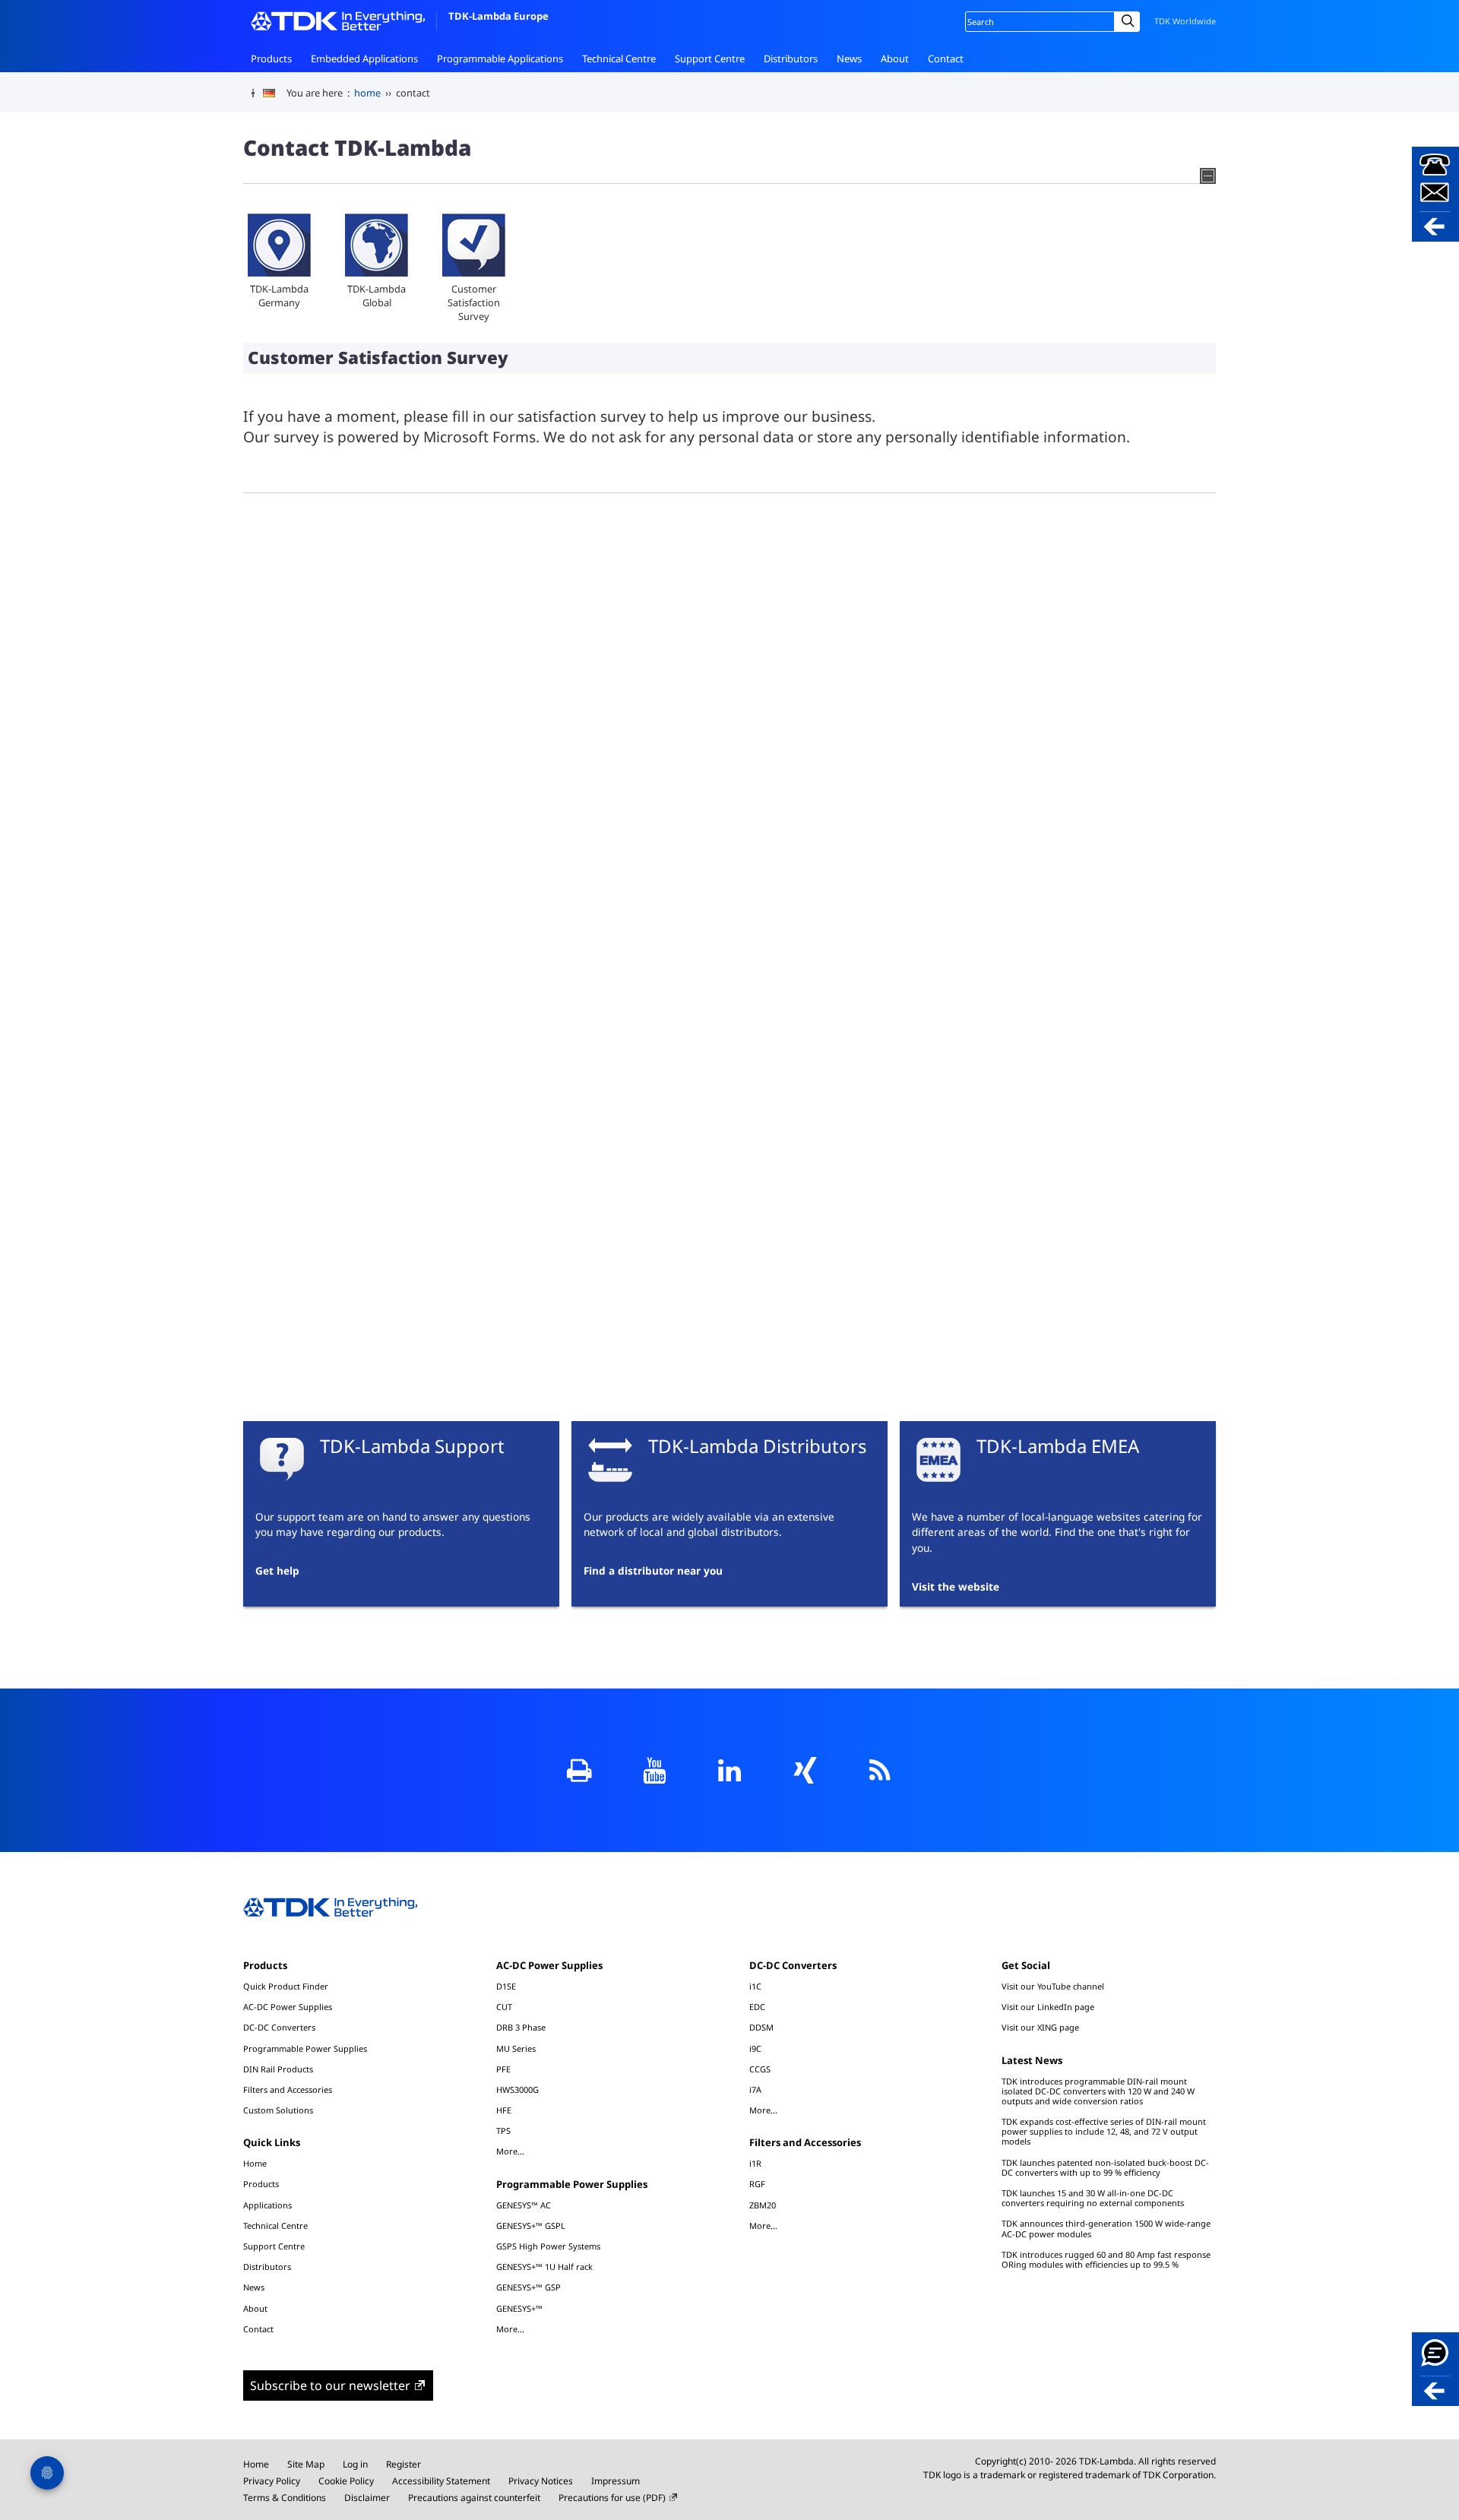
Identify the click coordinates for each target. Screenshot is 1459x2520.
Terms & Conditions (285, 2498)
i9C (755, 2048)
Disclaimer (367, 2498)
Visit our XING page (1040, 2027)
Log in (355, 2464)
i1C (755, 1986)
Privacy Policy (272, 2481)
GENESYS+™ (519, 2308)
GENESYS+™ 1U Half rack (544, 2267)
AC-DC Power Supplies (288, 2007)
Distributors (791, 59)
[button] (1435, 194)
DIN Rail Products (278, 2069)
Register (404, 2464)
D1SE (506, 1986)
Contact (946, 59)
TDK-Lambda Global (377, 296)
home (367, 93)
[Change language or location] (275, 93)
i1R (755, 2163)
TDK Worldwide (1185, 21)
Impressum (616, 2481)
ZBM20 (763, 2205)
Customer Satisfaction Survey (474, 302)
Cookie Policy (346, 2481)
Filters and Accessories (288, 2089)
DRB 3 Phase (521, 2027)
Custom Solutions (278, 2110)
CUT (504, 2007)
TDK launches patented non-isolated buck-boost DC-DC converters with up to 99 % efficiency (1105, 2167)
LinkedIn (730, 1770)
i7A (755, 2089)
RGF (757, 2184)
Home (255, 2163)
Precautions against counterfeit (474, 2498)
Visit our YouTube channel (1053, 1986)
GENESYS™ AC (524, 2205)
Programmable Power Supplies (305, 2048)
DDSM (761, 2027)
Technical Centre (619, 59)
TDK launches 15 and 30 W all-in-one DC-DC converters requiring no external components (1093, 2198)
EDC (757, 2007)
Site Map (306, 2464)
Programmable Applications (500, 59)
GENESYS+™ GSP (529, 2287)
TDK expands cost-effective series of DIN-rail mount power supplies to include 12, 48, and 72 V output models (1104, 2131)
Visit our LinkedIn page (1048, 2007)
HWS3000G (517, 2089)
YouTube (655, 1770)
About (895, 59)
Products (271, 59)
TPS (503, 2131)
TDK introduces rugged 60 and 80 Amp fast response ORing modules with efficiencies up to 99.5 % (1106, 2259)
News (849, 59)
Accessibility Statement (441, 2481)
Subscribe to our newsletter (330, 2385)
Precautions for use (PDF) (612, 2498)
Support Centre (710, 59)
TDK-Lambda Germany (279, 296)
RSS (880, 1770)
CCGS (760, 2069)
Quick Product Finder (286, 1986)
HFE (504, 2110)
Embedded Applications (364, 59)
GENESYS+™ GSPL (531, 2226)
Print (579, 1770)
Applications (267, 2205)
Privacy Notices (541, 2481)
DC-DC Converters (279, 2027)
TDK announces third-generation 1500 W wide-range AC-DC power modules (1106, 2228)
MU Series (516, 2048)
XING (805, 1770)
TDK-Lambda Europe (498, 16)
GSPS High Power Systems (548, 2246)
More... (510, 2151)
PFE (503, 2069)
